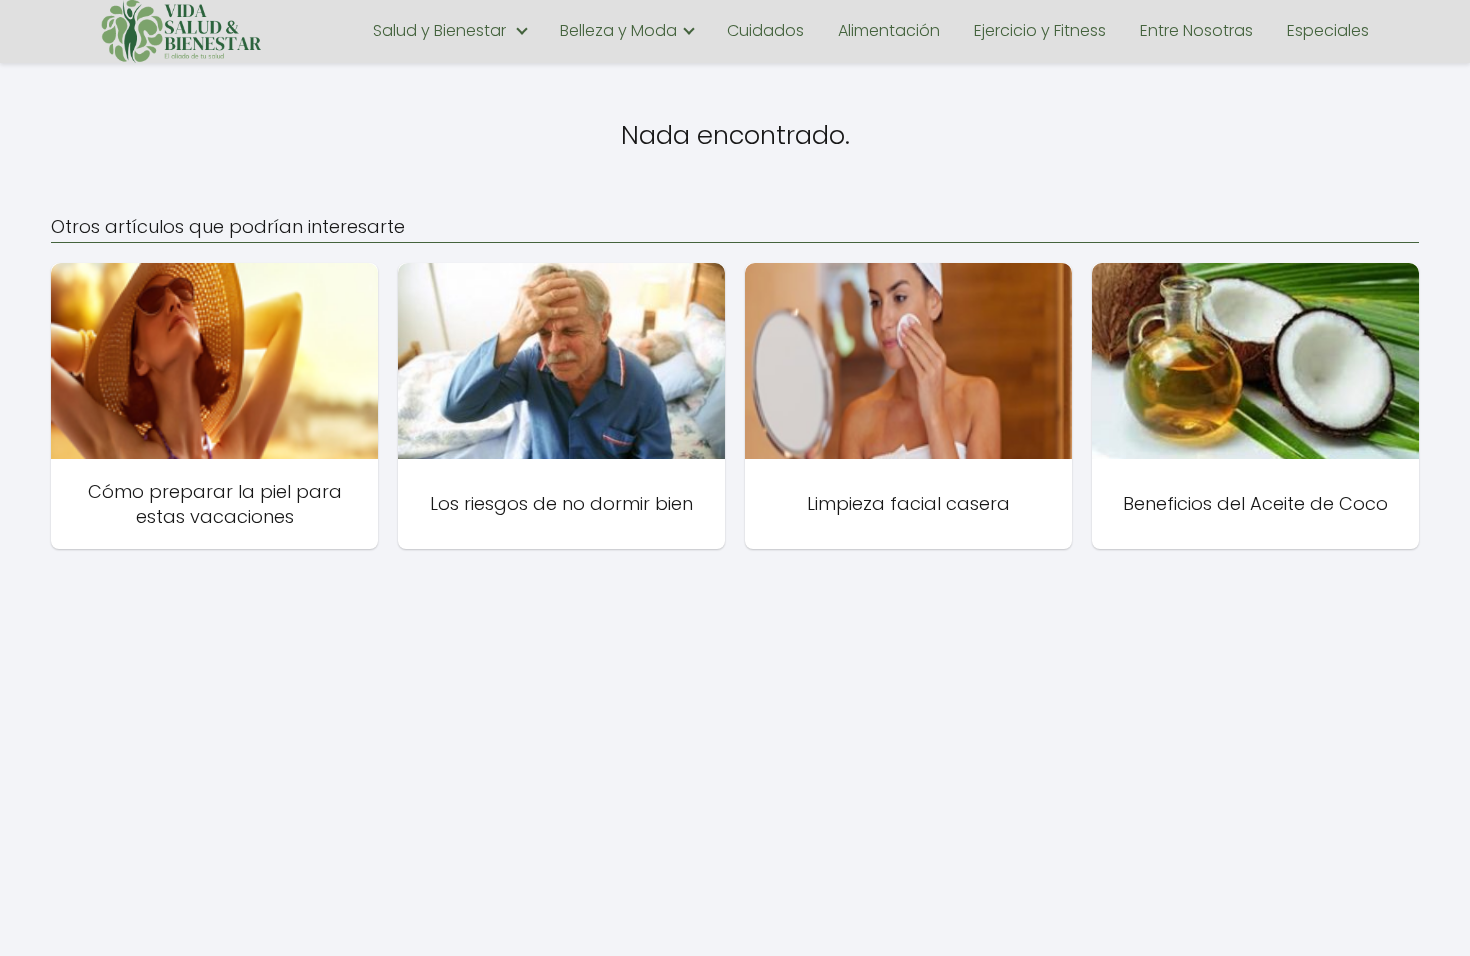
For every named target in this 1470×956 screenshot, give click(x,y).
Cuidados (765, 30)
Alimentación (889, 30)
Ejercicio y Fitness (1040, 30)
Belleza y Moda (618, 30)
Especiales (1328, 30)
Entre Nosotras (1196, 30)
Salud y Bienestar (439, 30)
